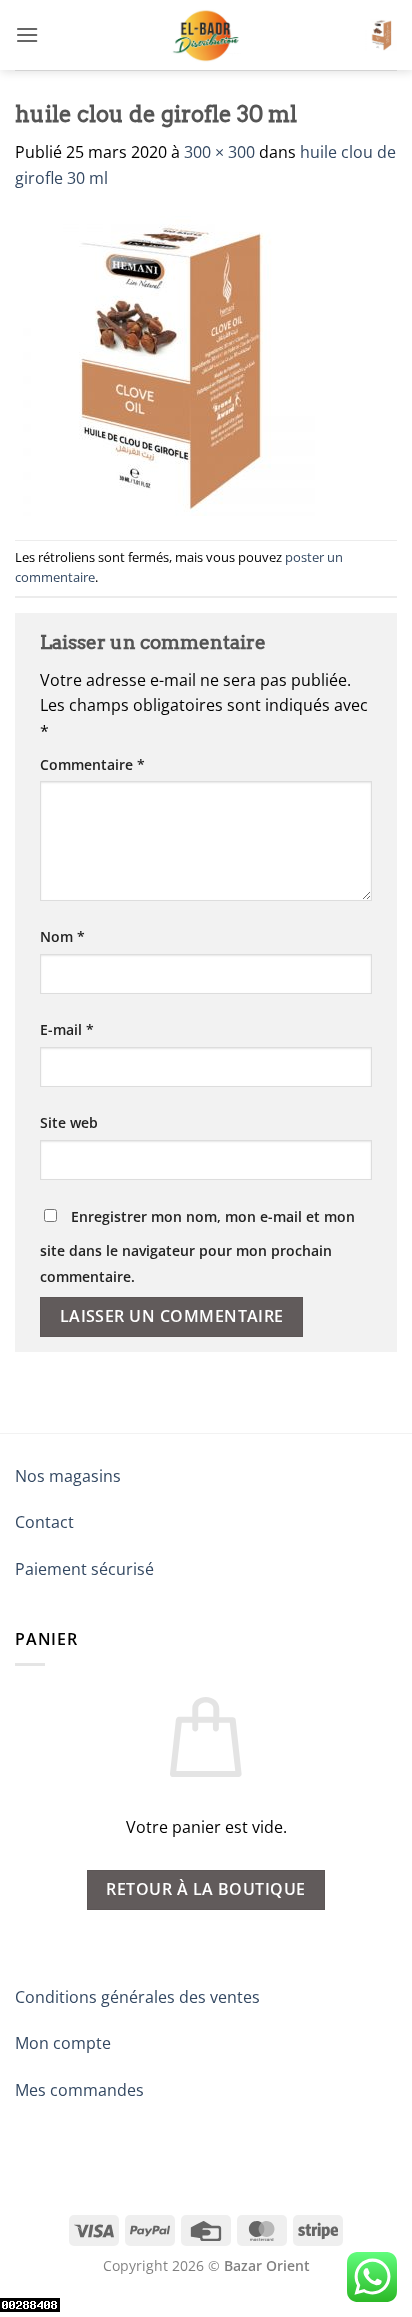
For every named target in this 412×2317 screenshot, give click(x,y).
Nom (62, 936)
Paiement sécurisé (84, 1569)
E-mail (67, 1029)
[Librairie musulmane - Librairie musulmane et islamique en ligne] (206, 35)
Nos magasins (68, 1476)
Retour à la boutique (205, 1889)
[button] (27, 34)
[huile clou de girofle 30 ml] (165, 364)
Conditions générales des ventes (137, 1997)
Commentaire (92, 764)
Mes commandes (79, 2090)
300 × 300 (219, 152)
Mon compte (63, 2043)
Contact (44, 1522)
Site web (69, 1122)
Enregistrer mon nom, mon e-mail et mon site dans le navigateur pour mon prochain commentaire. (197, 1246)
